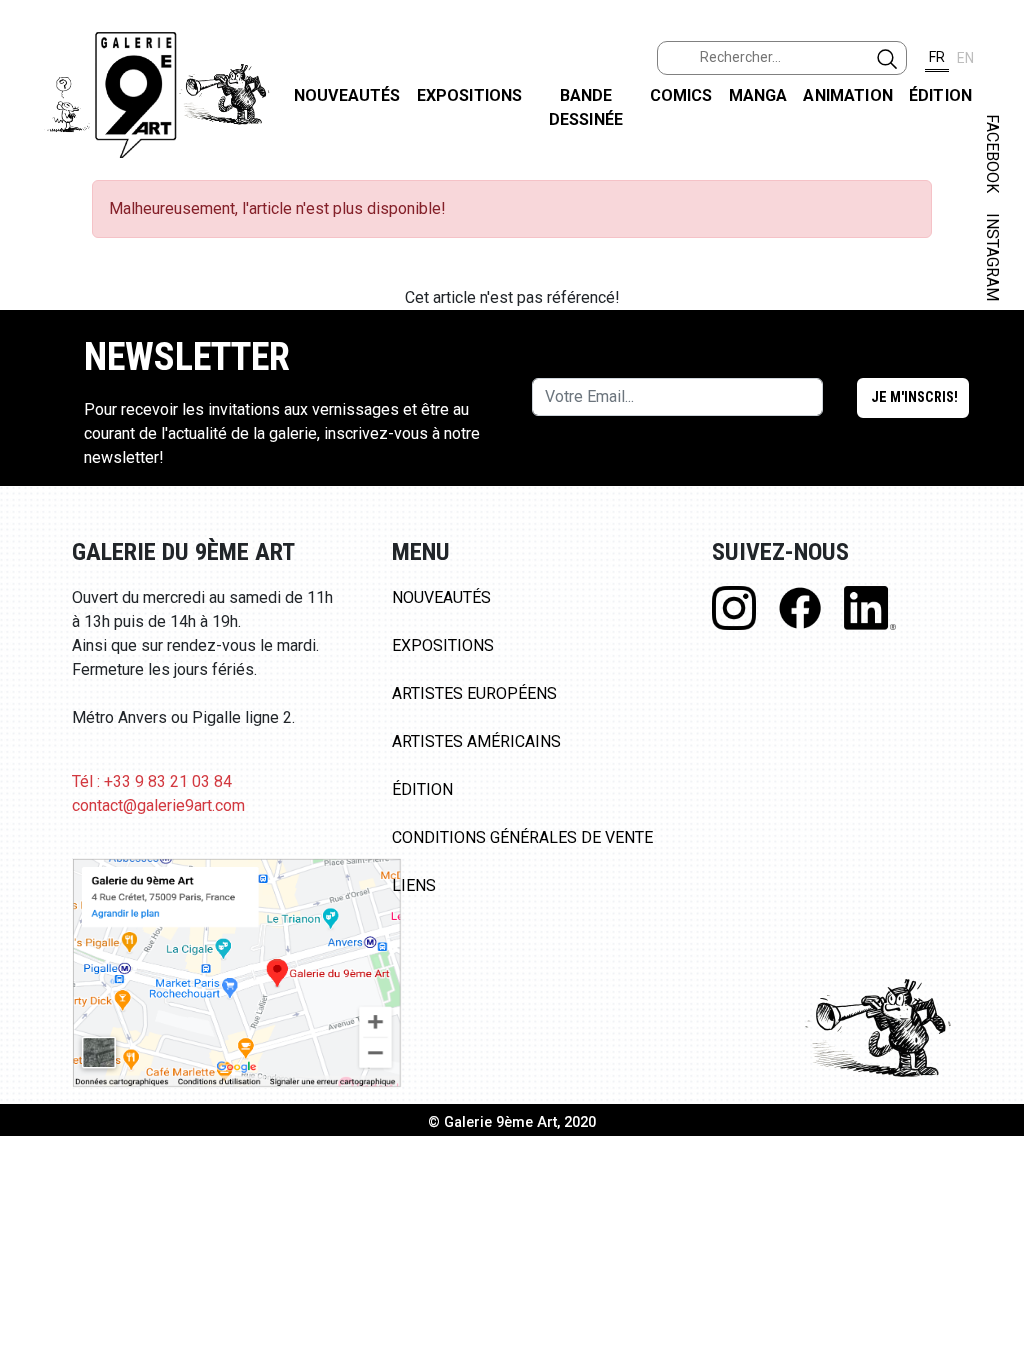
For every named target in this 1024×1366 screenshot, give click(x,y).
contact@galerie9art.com (158, 805)
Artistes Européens (474, 693)
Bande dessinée (586, 107)
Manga (758, 95)
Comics (681, 95)
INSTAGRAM (992, 257)
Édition (940, 95)
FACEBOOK (992, 153)
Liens (414, 885)
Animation (847, 95)
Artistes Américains (476, 741)
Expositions (470, 95)
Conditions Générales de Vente (522, 837)
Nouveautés (347, 95)
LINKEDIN (992, 356)
